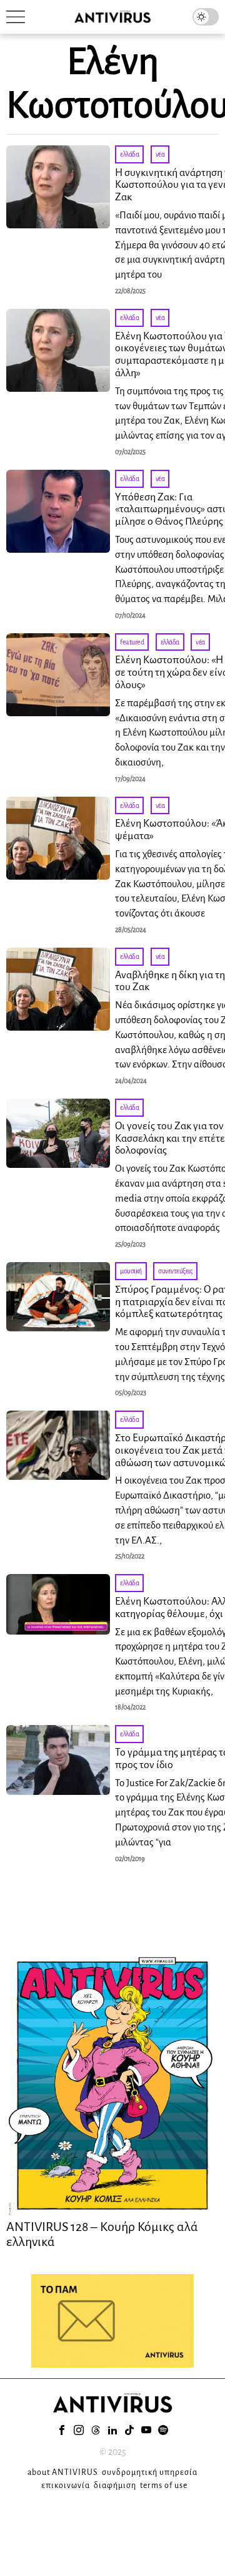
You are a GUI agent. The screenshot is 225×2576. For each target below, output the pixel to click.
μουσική (131, 1271)
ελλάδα (129, 154)
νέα (160, 154)
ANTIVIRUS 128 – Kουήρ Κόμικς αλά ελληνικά (102, 2234)
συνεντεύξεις (175, 1271)
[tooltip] (62, 2430)
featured (132, 642)
